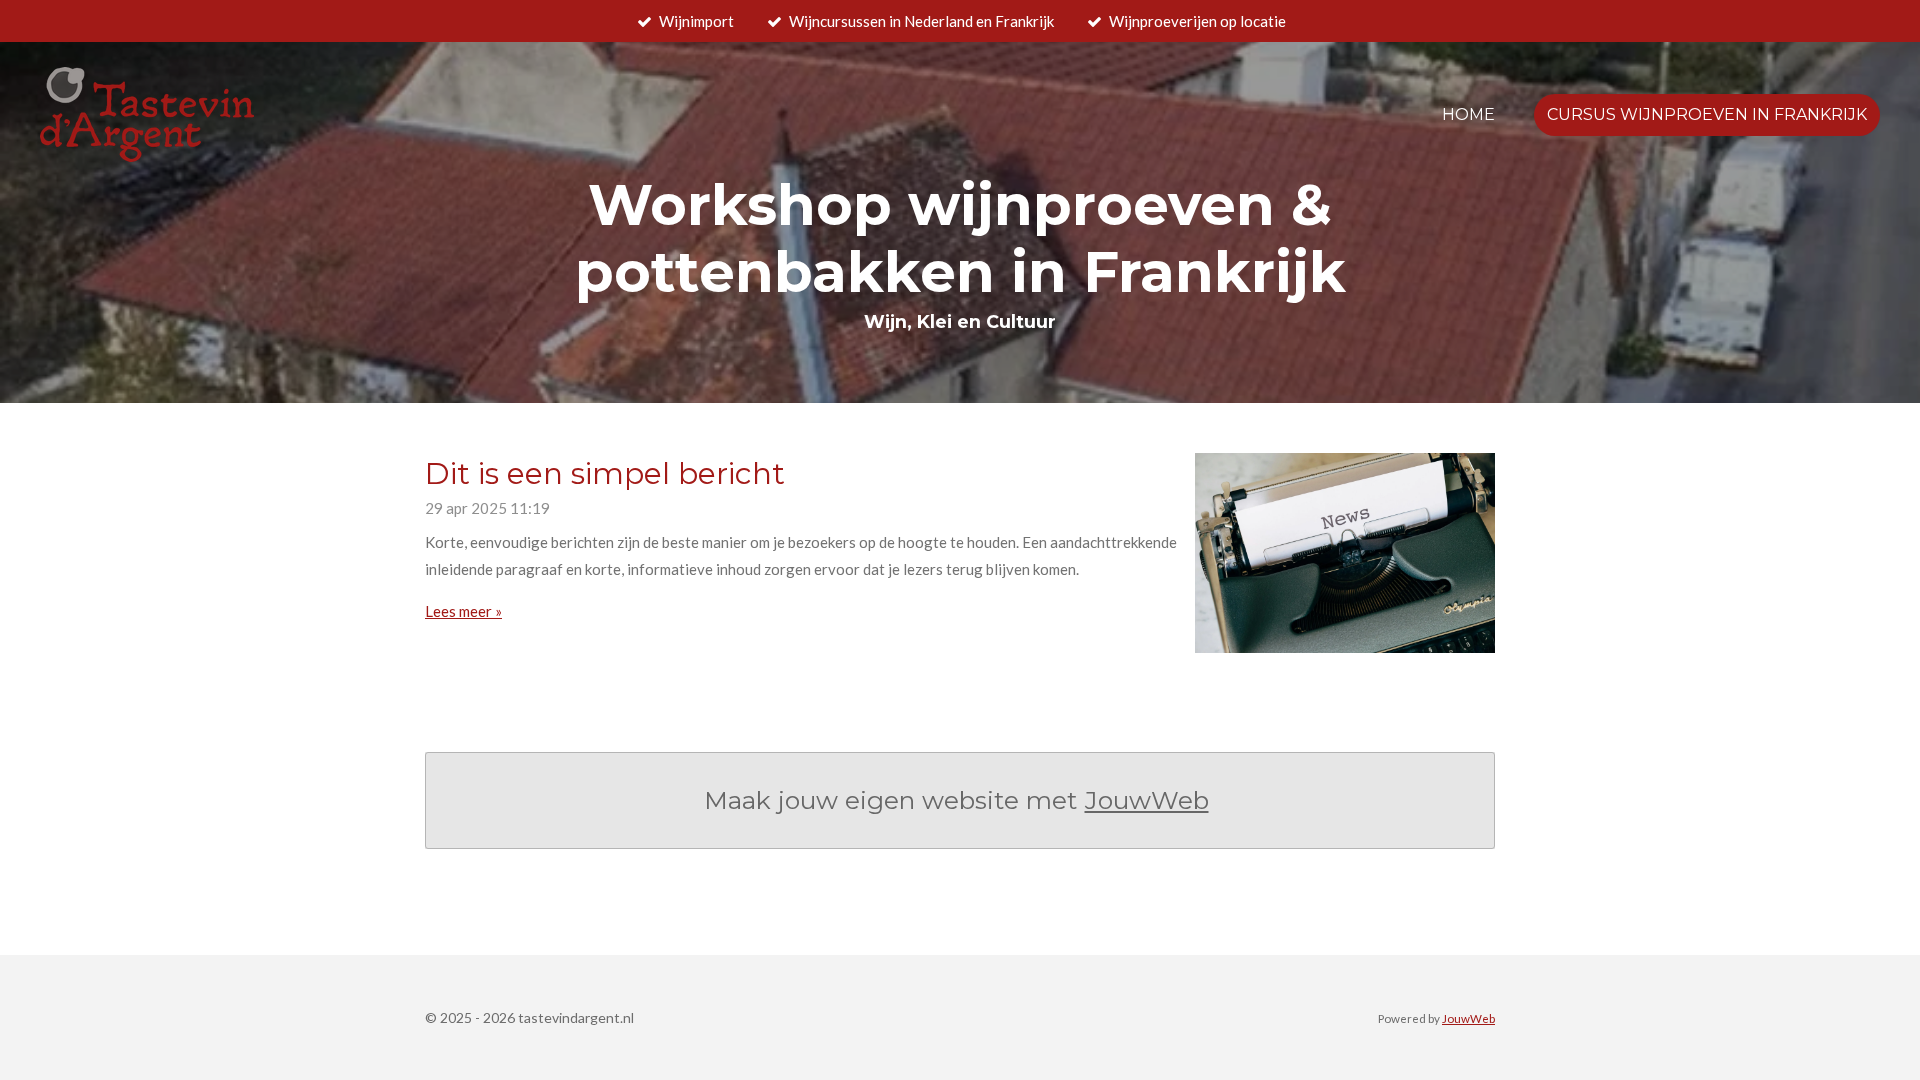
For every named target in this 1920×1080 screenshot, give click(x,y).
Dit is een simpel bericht (605, 473)
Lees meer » (463, 611)
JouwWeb (1147, 800)
